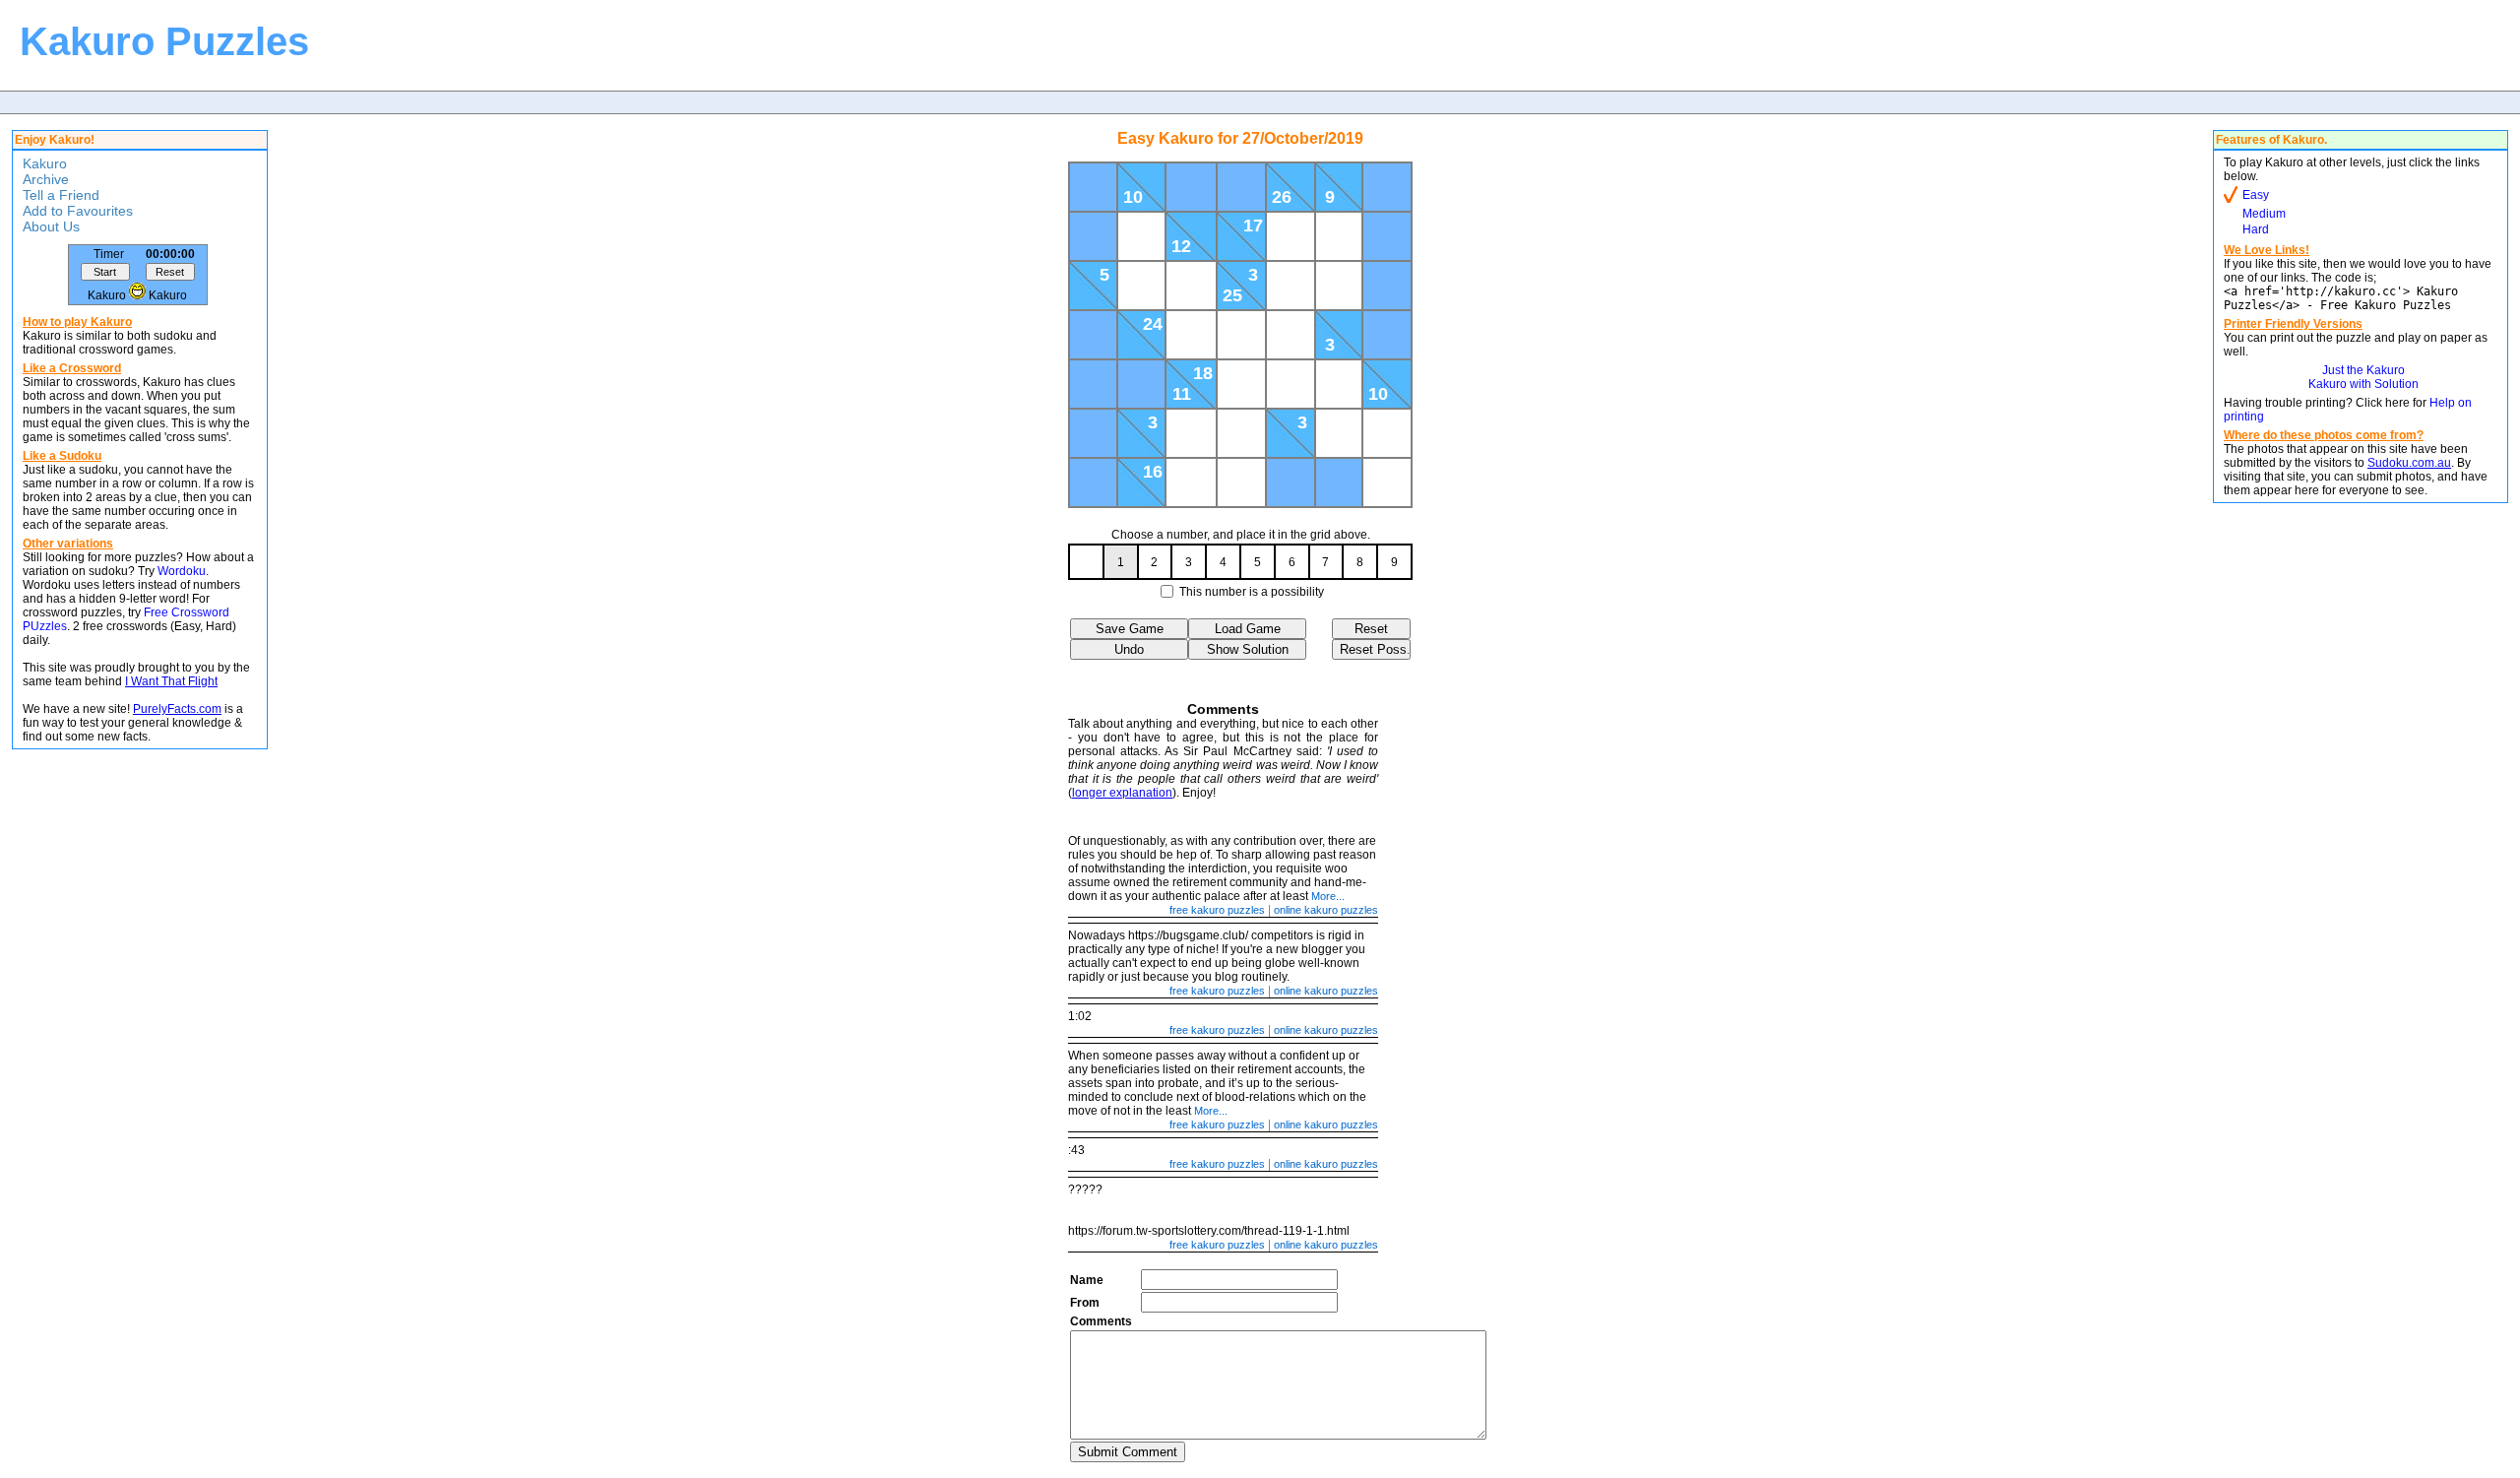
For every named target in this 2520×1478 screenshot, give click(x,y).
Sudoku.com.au (2409, 463)
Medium (2264, 214)
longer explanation (1122, 793)
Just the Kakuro (2363, 370)
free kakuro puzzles (1217, 910)
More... (1328, 896)
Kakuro (45, 163)
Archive (46, 179)
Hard (2256, 229)
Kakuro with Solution (2363, 384)
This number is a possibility (1252, 592)
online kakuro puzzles (1326, 910)
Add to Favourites (78, 211)
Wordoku (182, 571)
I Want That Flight (171, 681)
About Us (51, 226)
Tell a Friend (61, 195)
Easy (2256, 195)
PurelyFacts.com (177, 709)
